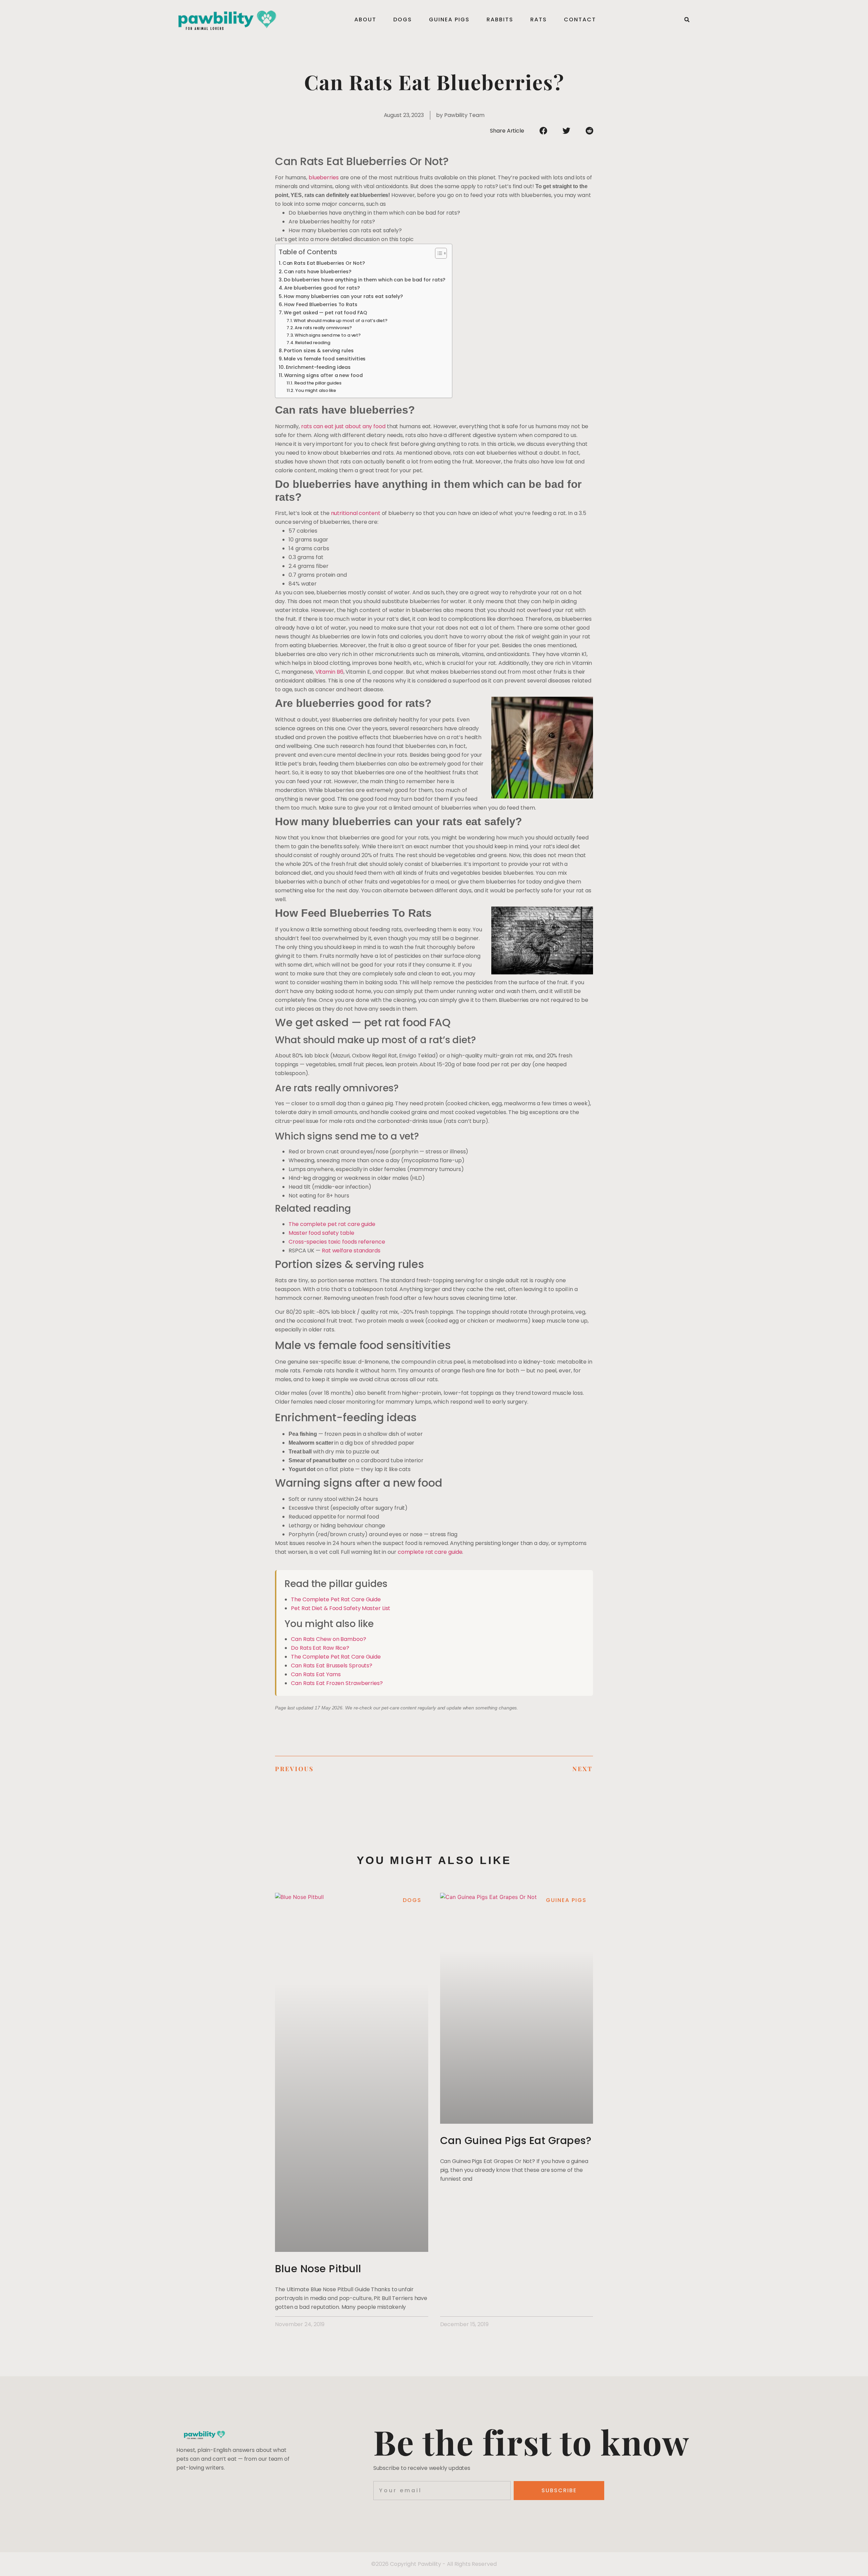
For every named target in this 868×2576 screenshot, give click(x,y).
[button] (687, 20)
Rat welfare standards (351, 1251)
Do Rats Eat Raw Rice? (320, 1648)
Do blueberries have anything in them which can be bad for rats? (364, 280)
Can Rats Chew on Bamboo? (329, 1639)
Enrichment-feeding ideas (318, 367)
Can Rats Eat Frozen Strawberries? (337, 1683)
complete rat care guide (430, 1552)
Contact (580, 19)
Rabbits (500, 19)
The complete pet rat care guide (332, 1224)
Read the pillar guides (318, 383)
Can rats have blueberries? (318, 272)
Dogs (403, 19)
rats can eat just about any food (343, 426)
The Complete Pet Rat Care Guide (336, 1599)
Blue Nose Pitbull (318, 2269)
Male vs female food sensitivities (325, 359)
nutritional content (356, 513)
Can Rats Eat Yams (316, 1674)
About (365, 19)
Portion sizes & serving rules (319, 351)
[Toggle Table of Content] (438, 253)
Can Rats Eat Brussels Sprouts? (332, 1666)
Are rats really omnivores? (323, 328)
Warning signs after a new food (323, 375)
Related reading (313, 343)
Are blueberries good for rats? (322, 288)
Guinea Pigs (449, 19)
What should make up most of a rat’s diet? (341, 321)
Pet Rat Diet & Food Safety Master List (341, 1608)
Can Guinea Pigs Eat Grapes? (516, 2141)
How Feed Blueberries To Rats (321, 304)
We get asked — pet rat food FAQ (325, 313)
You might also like (316, 390)
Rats (539, 19)
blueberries (324, 177)
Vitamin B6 (329, 672)
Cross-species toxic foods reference (337, 1242)
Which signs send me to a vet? (328, 335)
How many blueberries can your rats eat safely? (344, 296)
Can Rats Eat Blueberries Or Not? (324, 263)
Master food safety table (321, 1233)
